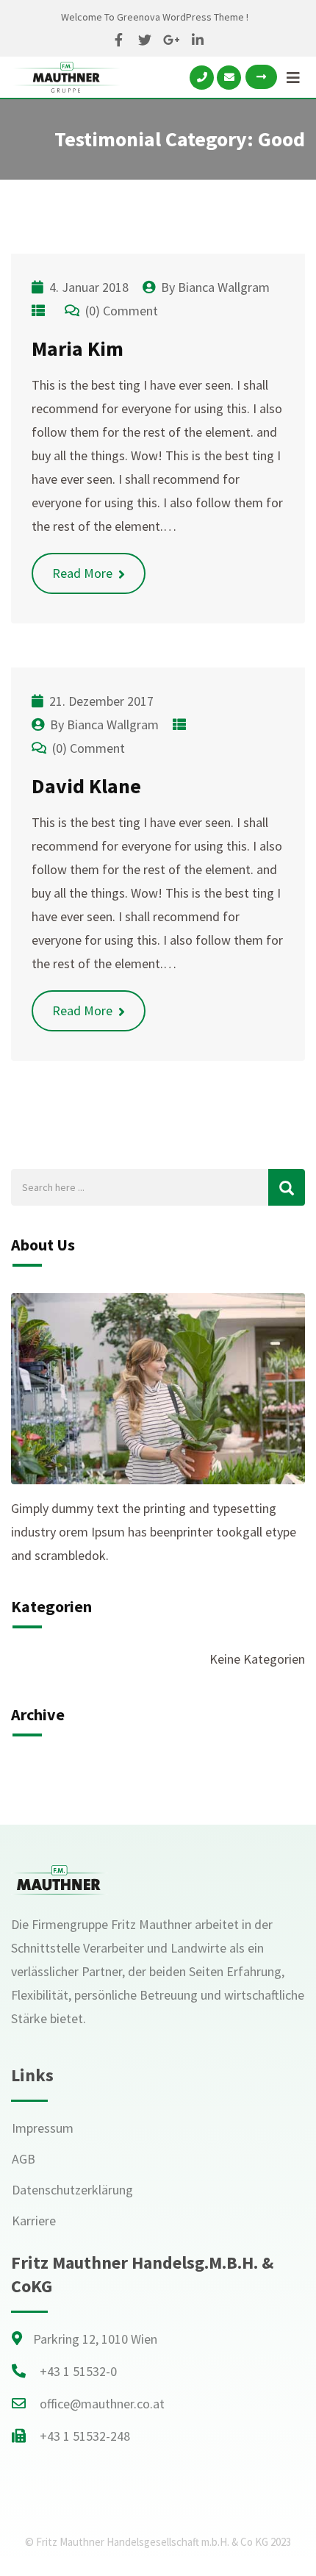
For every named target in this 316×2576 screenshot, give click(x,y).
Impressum (43, 2128)
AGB (24, 2159)
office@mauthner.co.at (102, 2404)
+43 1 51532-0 (78, 2371)
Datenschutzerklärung (72, 2190)
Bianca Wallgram (224, 287)
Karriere (34, 2221)
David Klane (86, 786)
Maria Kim (78, 348)
